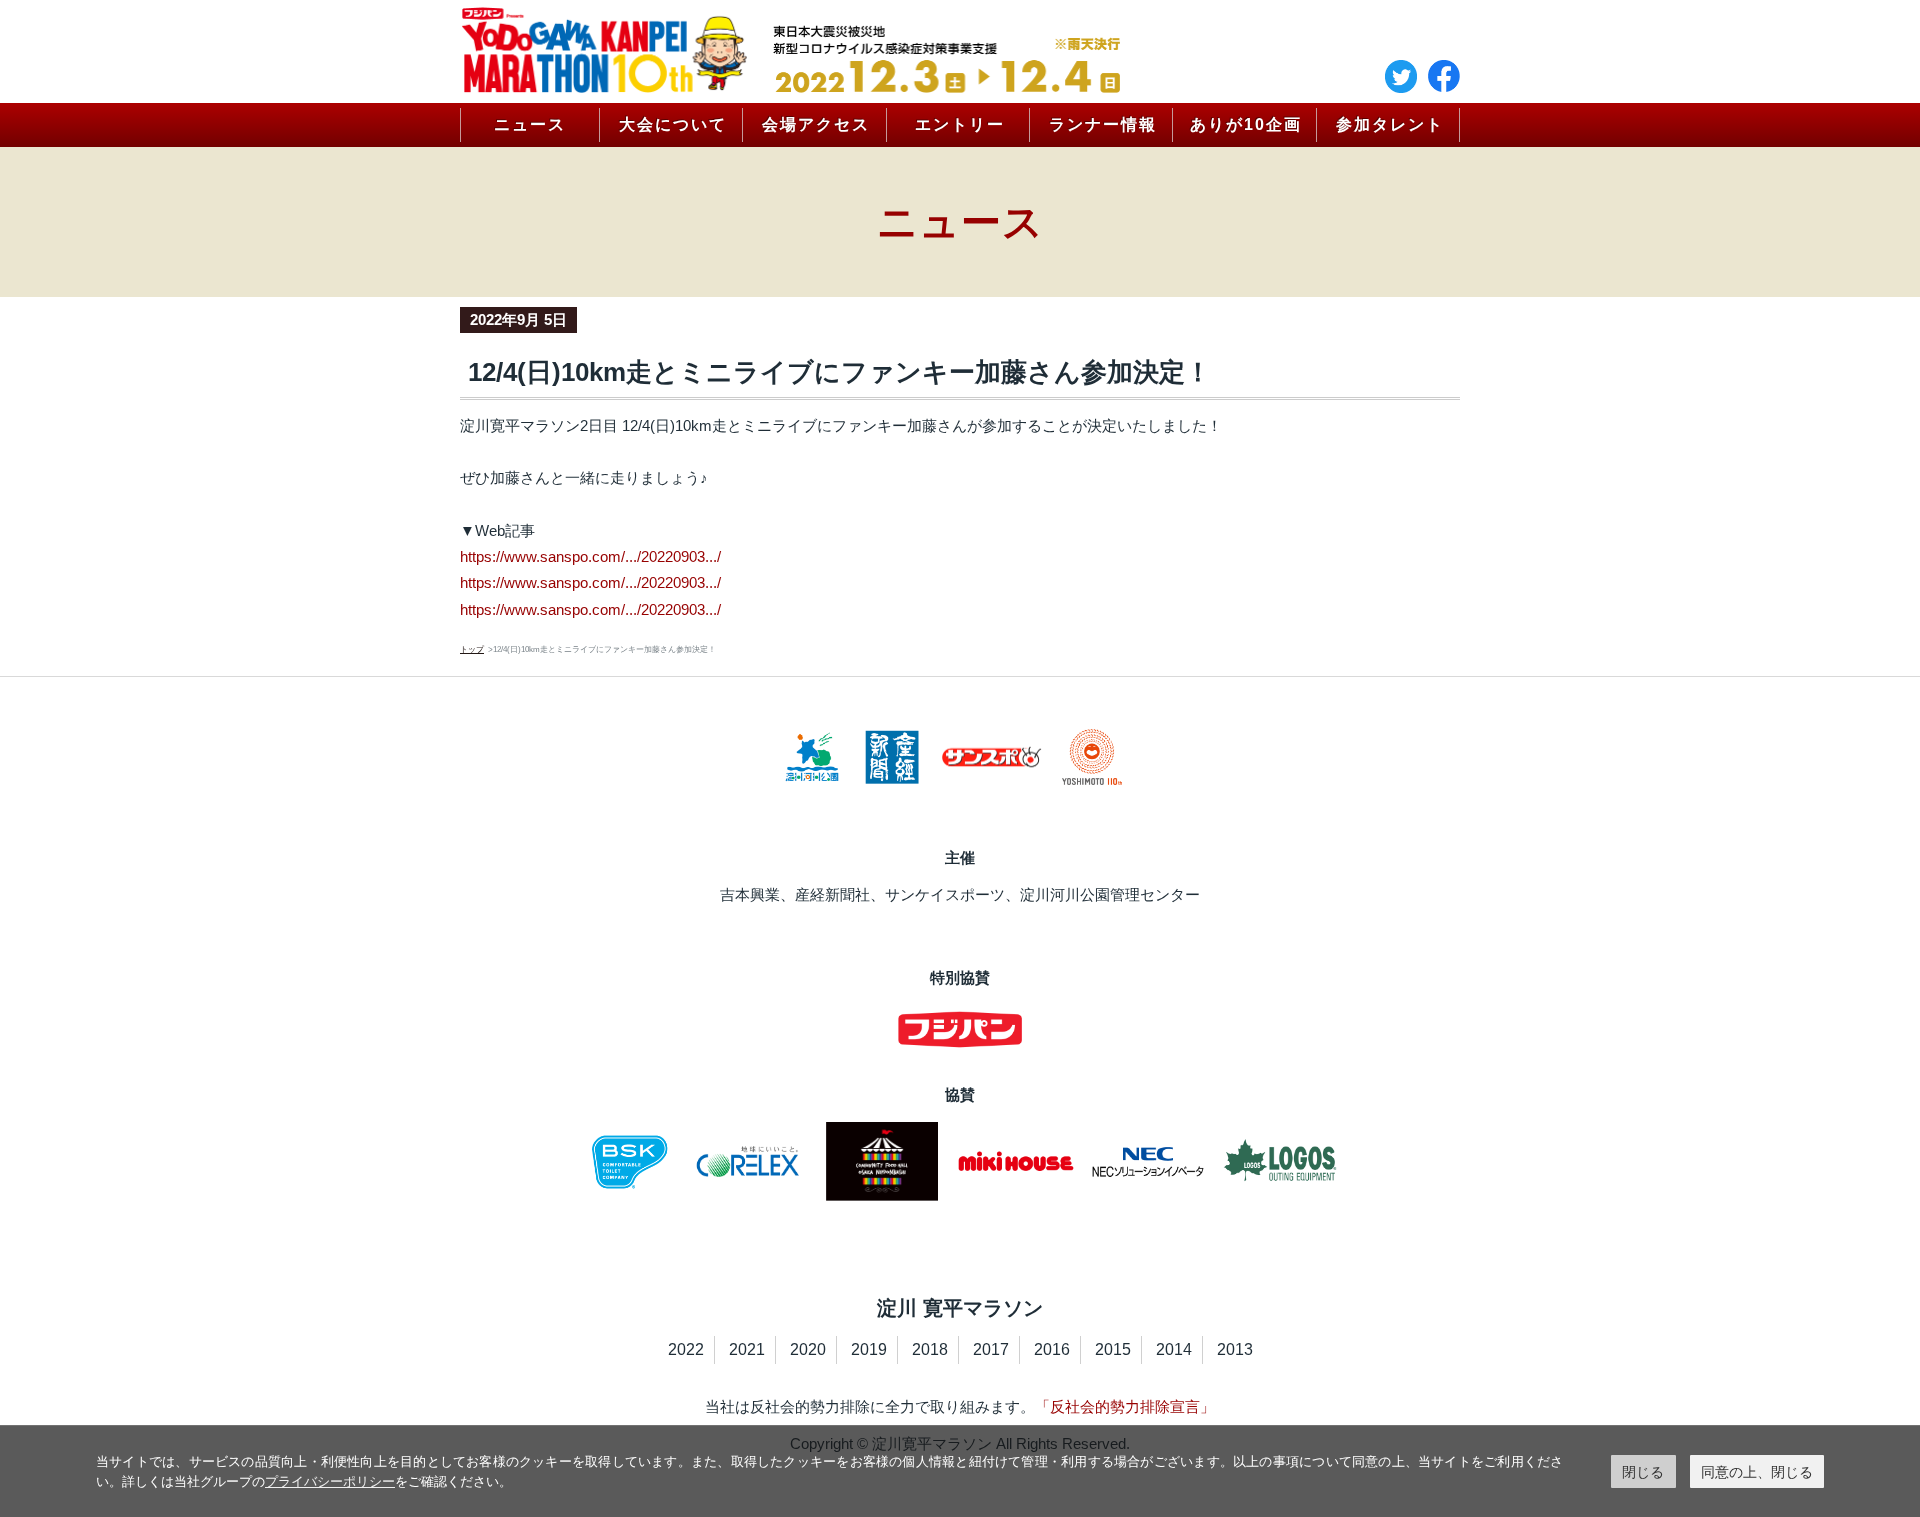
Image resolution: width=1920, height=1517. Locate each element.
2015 (1113, 1349)
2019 (869, 1349)
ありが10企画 (1246, 124)
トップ (472, 649)
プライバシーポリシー (330, 1481)
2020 (808, 1349)
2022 (686, 1349)
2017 (991, 1349)
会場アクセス (816, 124)
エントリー (960, 124)
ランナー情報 (1103, 124)
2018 (930, 1349)
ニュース (530, 124)
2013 (1235, 1349)
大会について (673, 124)
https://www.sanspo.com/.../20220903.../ (590, 556)
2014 (1174, 1349)
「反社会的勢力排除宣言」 (1125, 1406)
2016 (1052, 1349)
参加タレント (1390, 124)
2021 (747, 1349)
